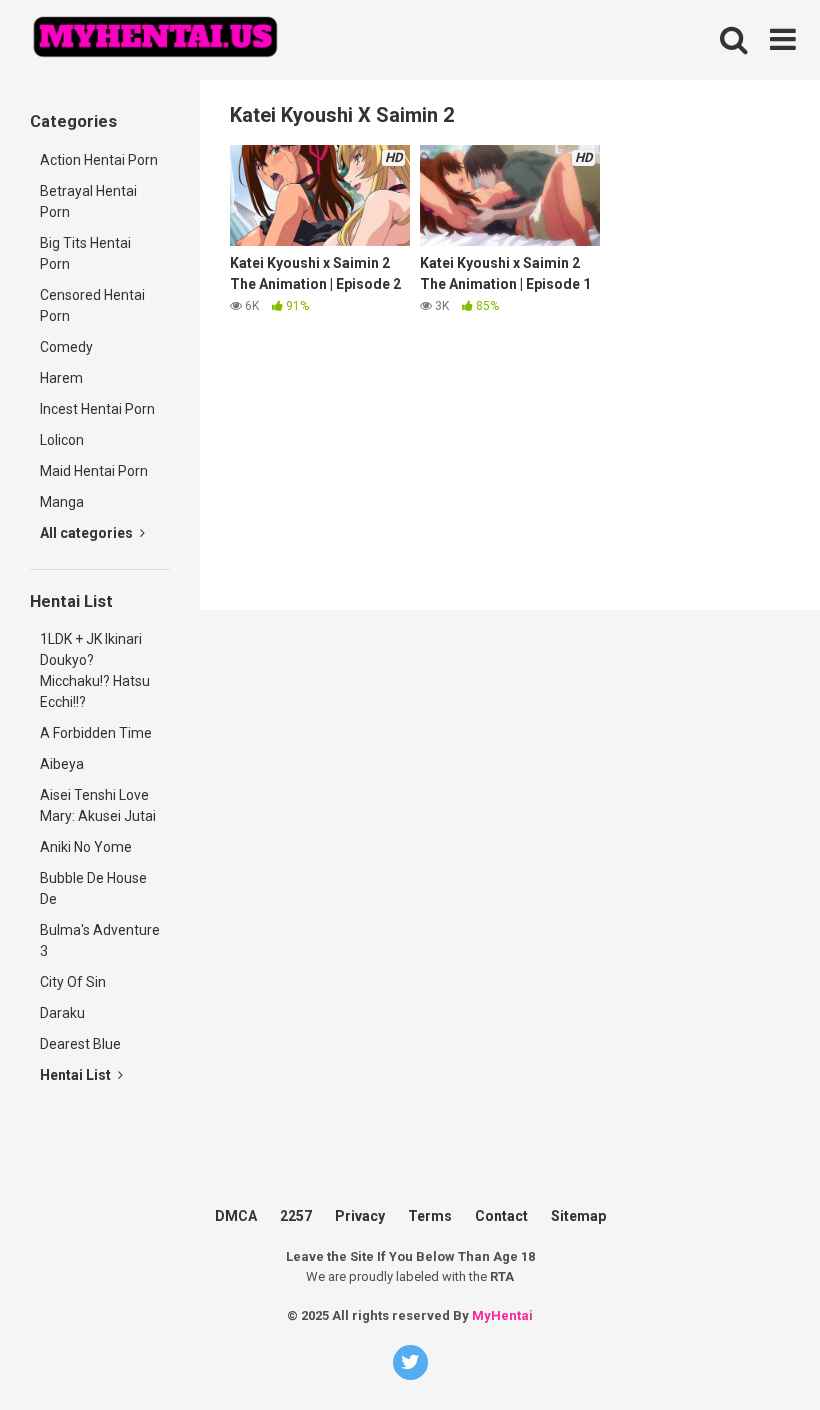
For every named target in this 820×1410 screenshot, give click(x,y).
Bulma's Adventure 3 (100, 940)
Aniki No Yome (86, 847)
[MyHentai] (155, 40)
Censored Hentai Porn (92, 305)
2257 (296, 1216)
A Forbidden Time (96, 733)
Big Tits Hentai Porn (85, 253)
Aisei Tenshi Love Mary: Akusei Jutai (98, 805)
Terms (430, 1216)
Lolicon (62, 440)
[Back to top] (773, 1309)
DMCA (236, 1216)
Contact (501, 1216)
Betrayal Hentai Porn (88, 201)
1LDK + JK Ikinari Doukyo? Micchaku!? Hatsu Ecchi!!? (95, 670)
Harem (61, 378)
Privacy (360, 1216)
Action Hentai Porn (99, 160)
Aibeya (62, 764)
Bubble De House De (93, 888)
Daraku (62, 1013)
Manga (62, 502)
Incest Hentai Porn (97, 409)
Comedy (66, 347)
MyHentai (502, 1315)
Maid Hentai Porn (94, 471)
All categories (88, 533)
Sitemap (578, 1216)
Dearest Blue (80, 1044)
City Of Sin (73, 982)
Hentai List (77, 1075)
